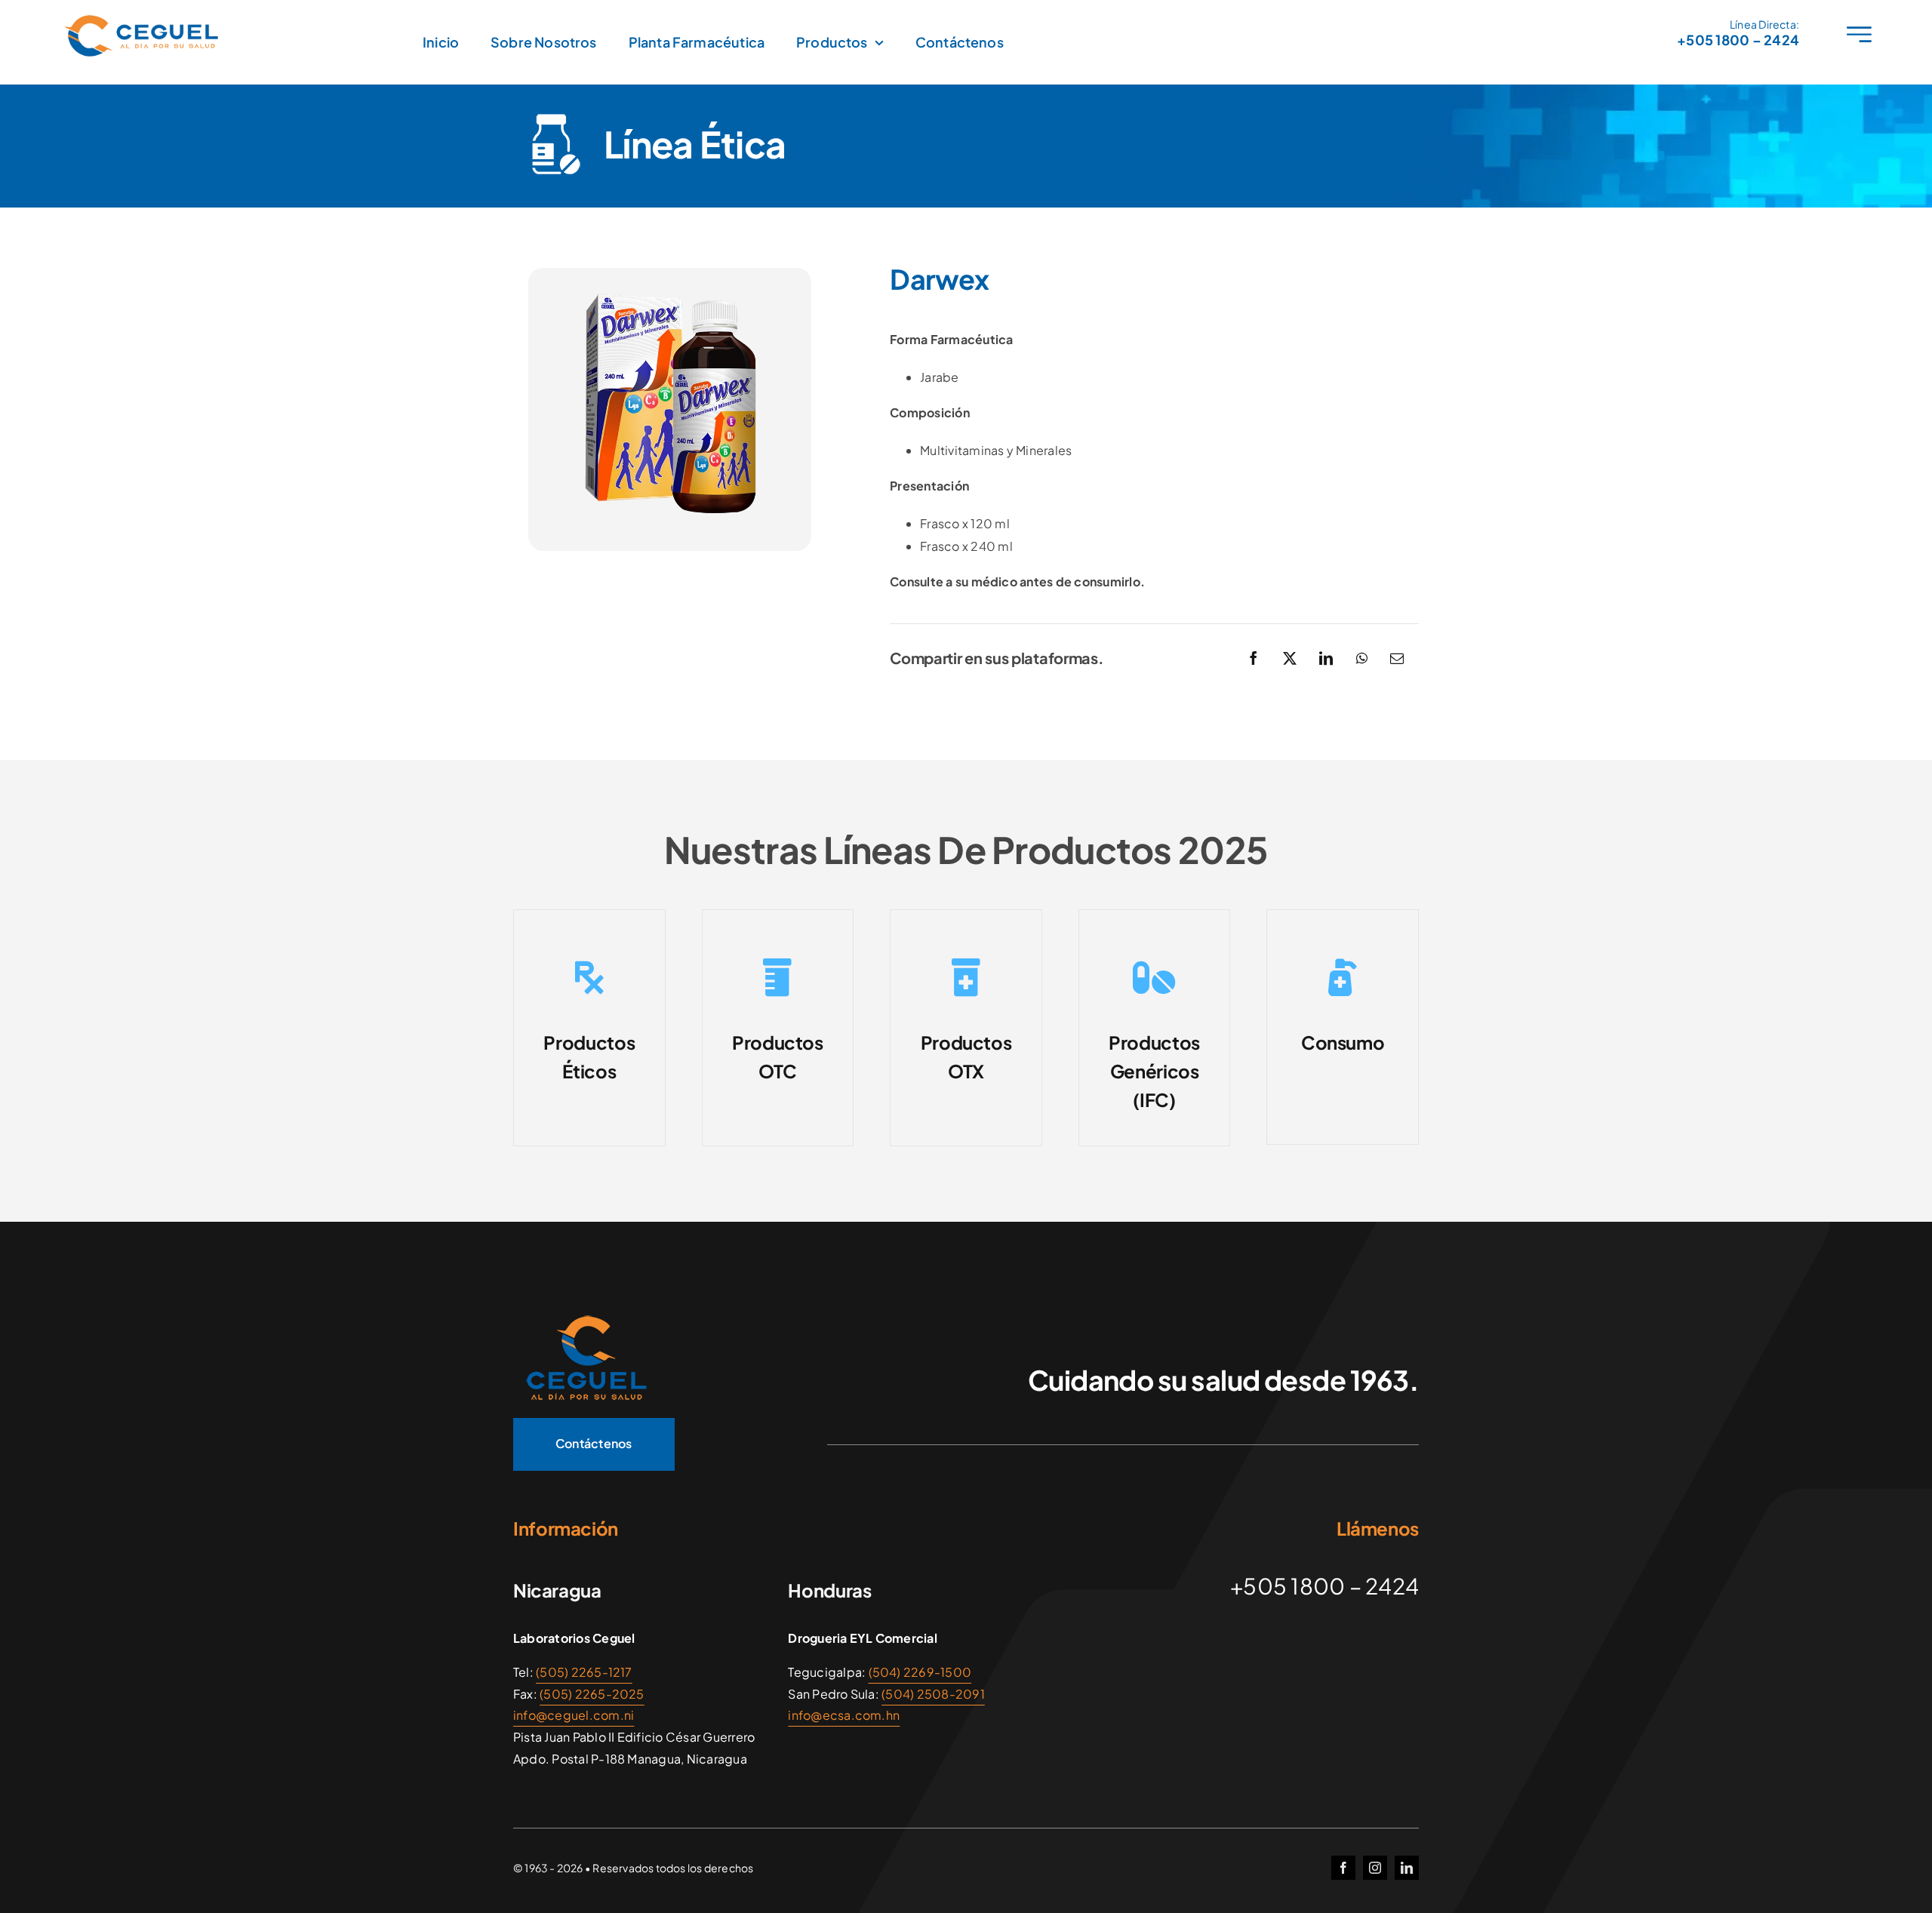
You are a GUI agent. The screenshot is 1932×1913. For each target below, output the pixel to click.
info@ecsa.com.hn (844, 1715)
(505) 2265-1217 (584, 1672)
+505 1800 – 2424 (1738, 40)
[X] (1290, 658)
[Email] (1397, 658)
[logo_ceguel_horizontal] (143, 21)
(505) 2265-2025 (592, 1694)
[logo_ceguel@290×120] (585, 1318)
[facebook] (1343, 1868)
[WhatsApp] (1362, 658)
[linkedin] (1407, 1868)
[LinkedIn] (1326, 658)
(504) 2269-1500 (920, 1672)
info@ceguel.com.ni (574, 1715)
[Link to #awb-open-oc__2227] (1859, 34)
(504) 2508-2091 (933, 1694)
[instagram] (1375, 1868)
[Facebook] (1254, 658)
